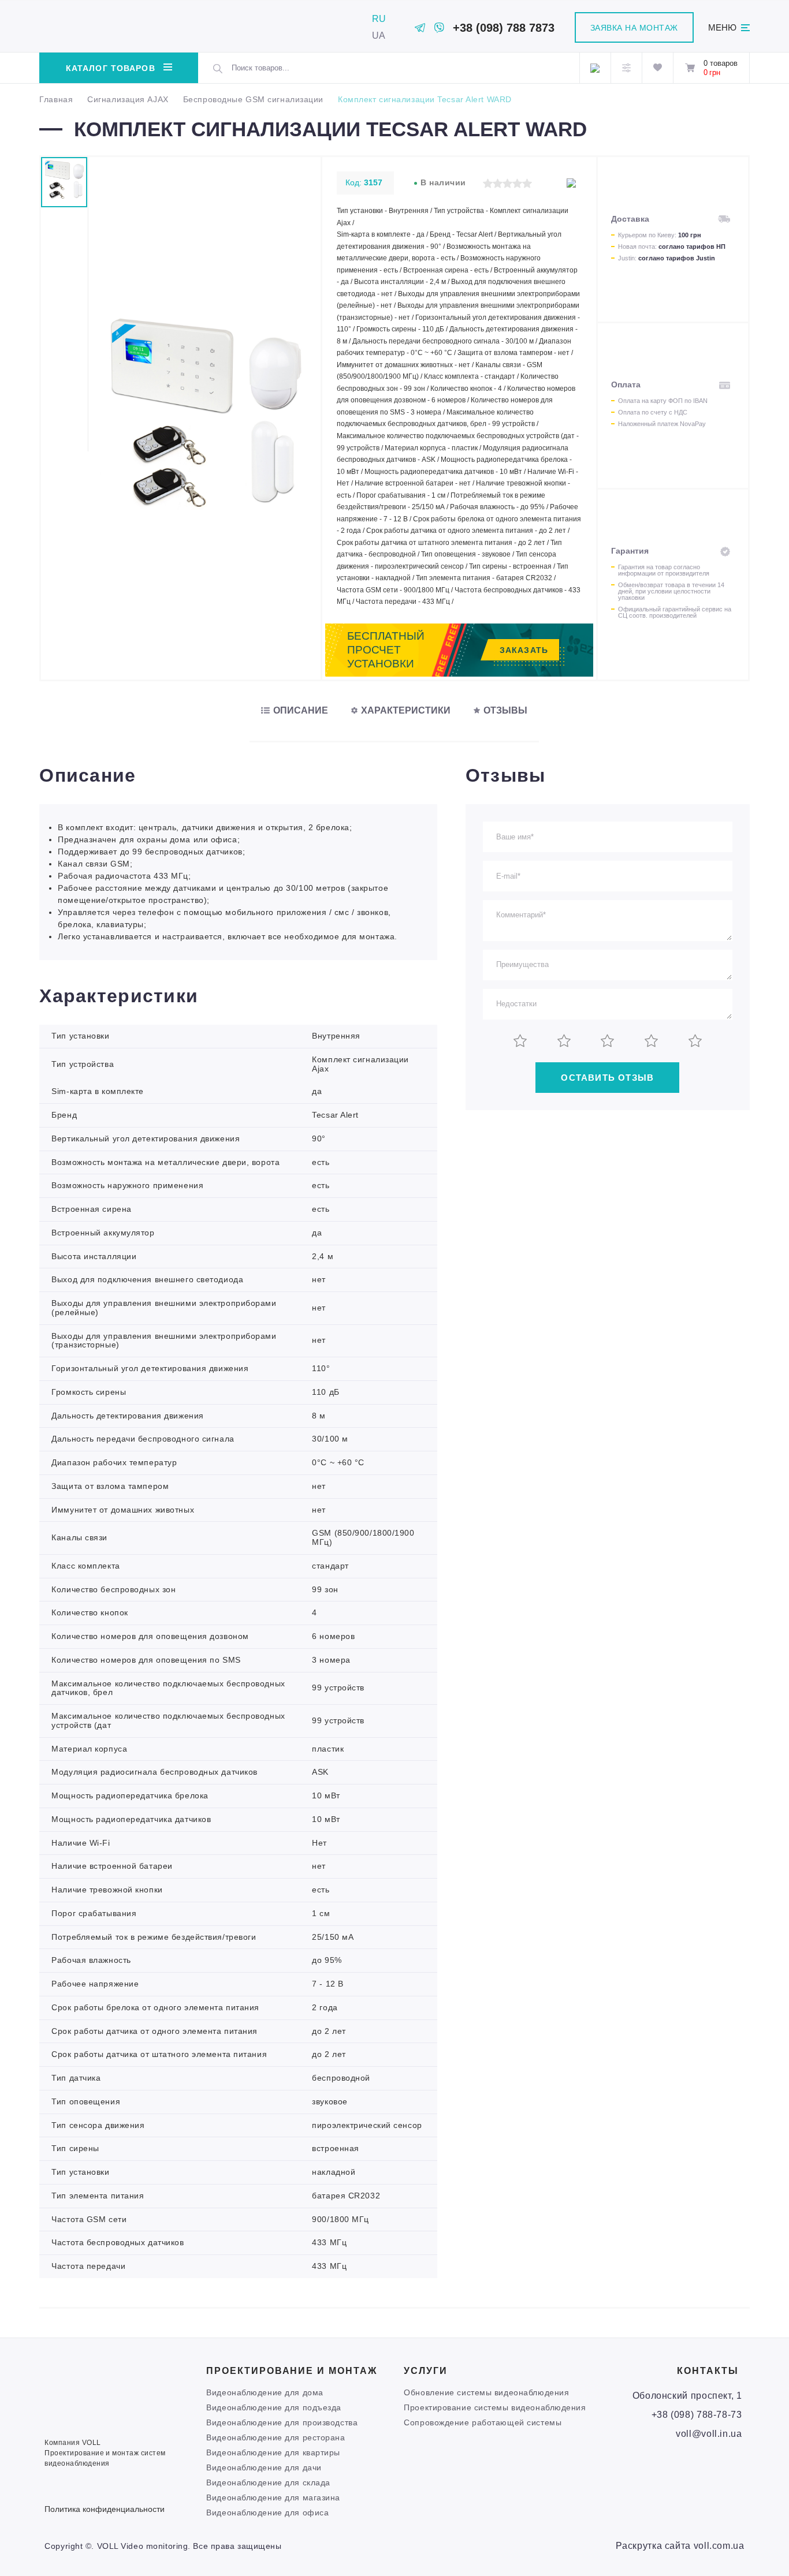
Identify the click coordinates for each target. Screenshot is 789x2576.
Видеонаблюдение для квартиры (273, 2452)
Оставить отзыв (607, 1078)
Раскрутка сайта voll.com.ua (680, 2546)
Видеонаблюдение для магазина (273, 2497)
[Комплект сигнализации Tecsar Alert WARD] (205, 520)
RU (379, 19)
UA (379, 36)
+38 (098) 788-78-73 (697, 2415)
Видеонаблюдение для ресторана (276, 2437)
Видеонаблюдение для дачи (264, 2467)
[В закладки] (571, 183)
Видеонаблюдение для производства (282, 2422)
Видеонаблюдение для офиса (267, 2512)
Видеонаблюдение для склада (268, 2482)
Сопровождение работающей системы (483, 2422)
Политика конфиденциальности (105, 2509)
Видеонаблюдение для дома (265, 2392)
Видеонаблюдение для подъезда (274, 2407)
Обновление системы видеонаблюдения (486, 2392)
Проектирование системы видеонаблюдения (495, 2407)
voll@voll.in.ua (709, 2434)
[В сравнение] (551, 183)
